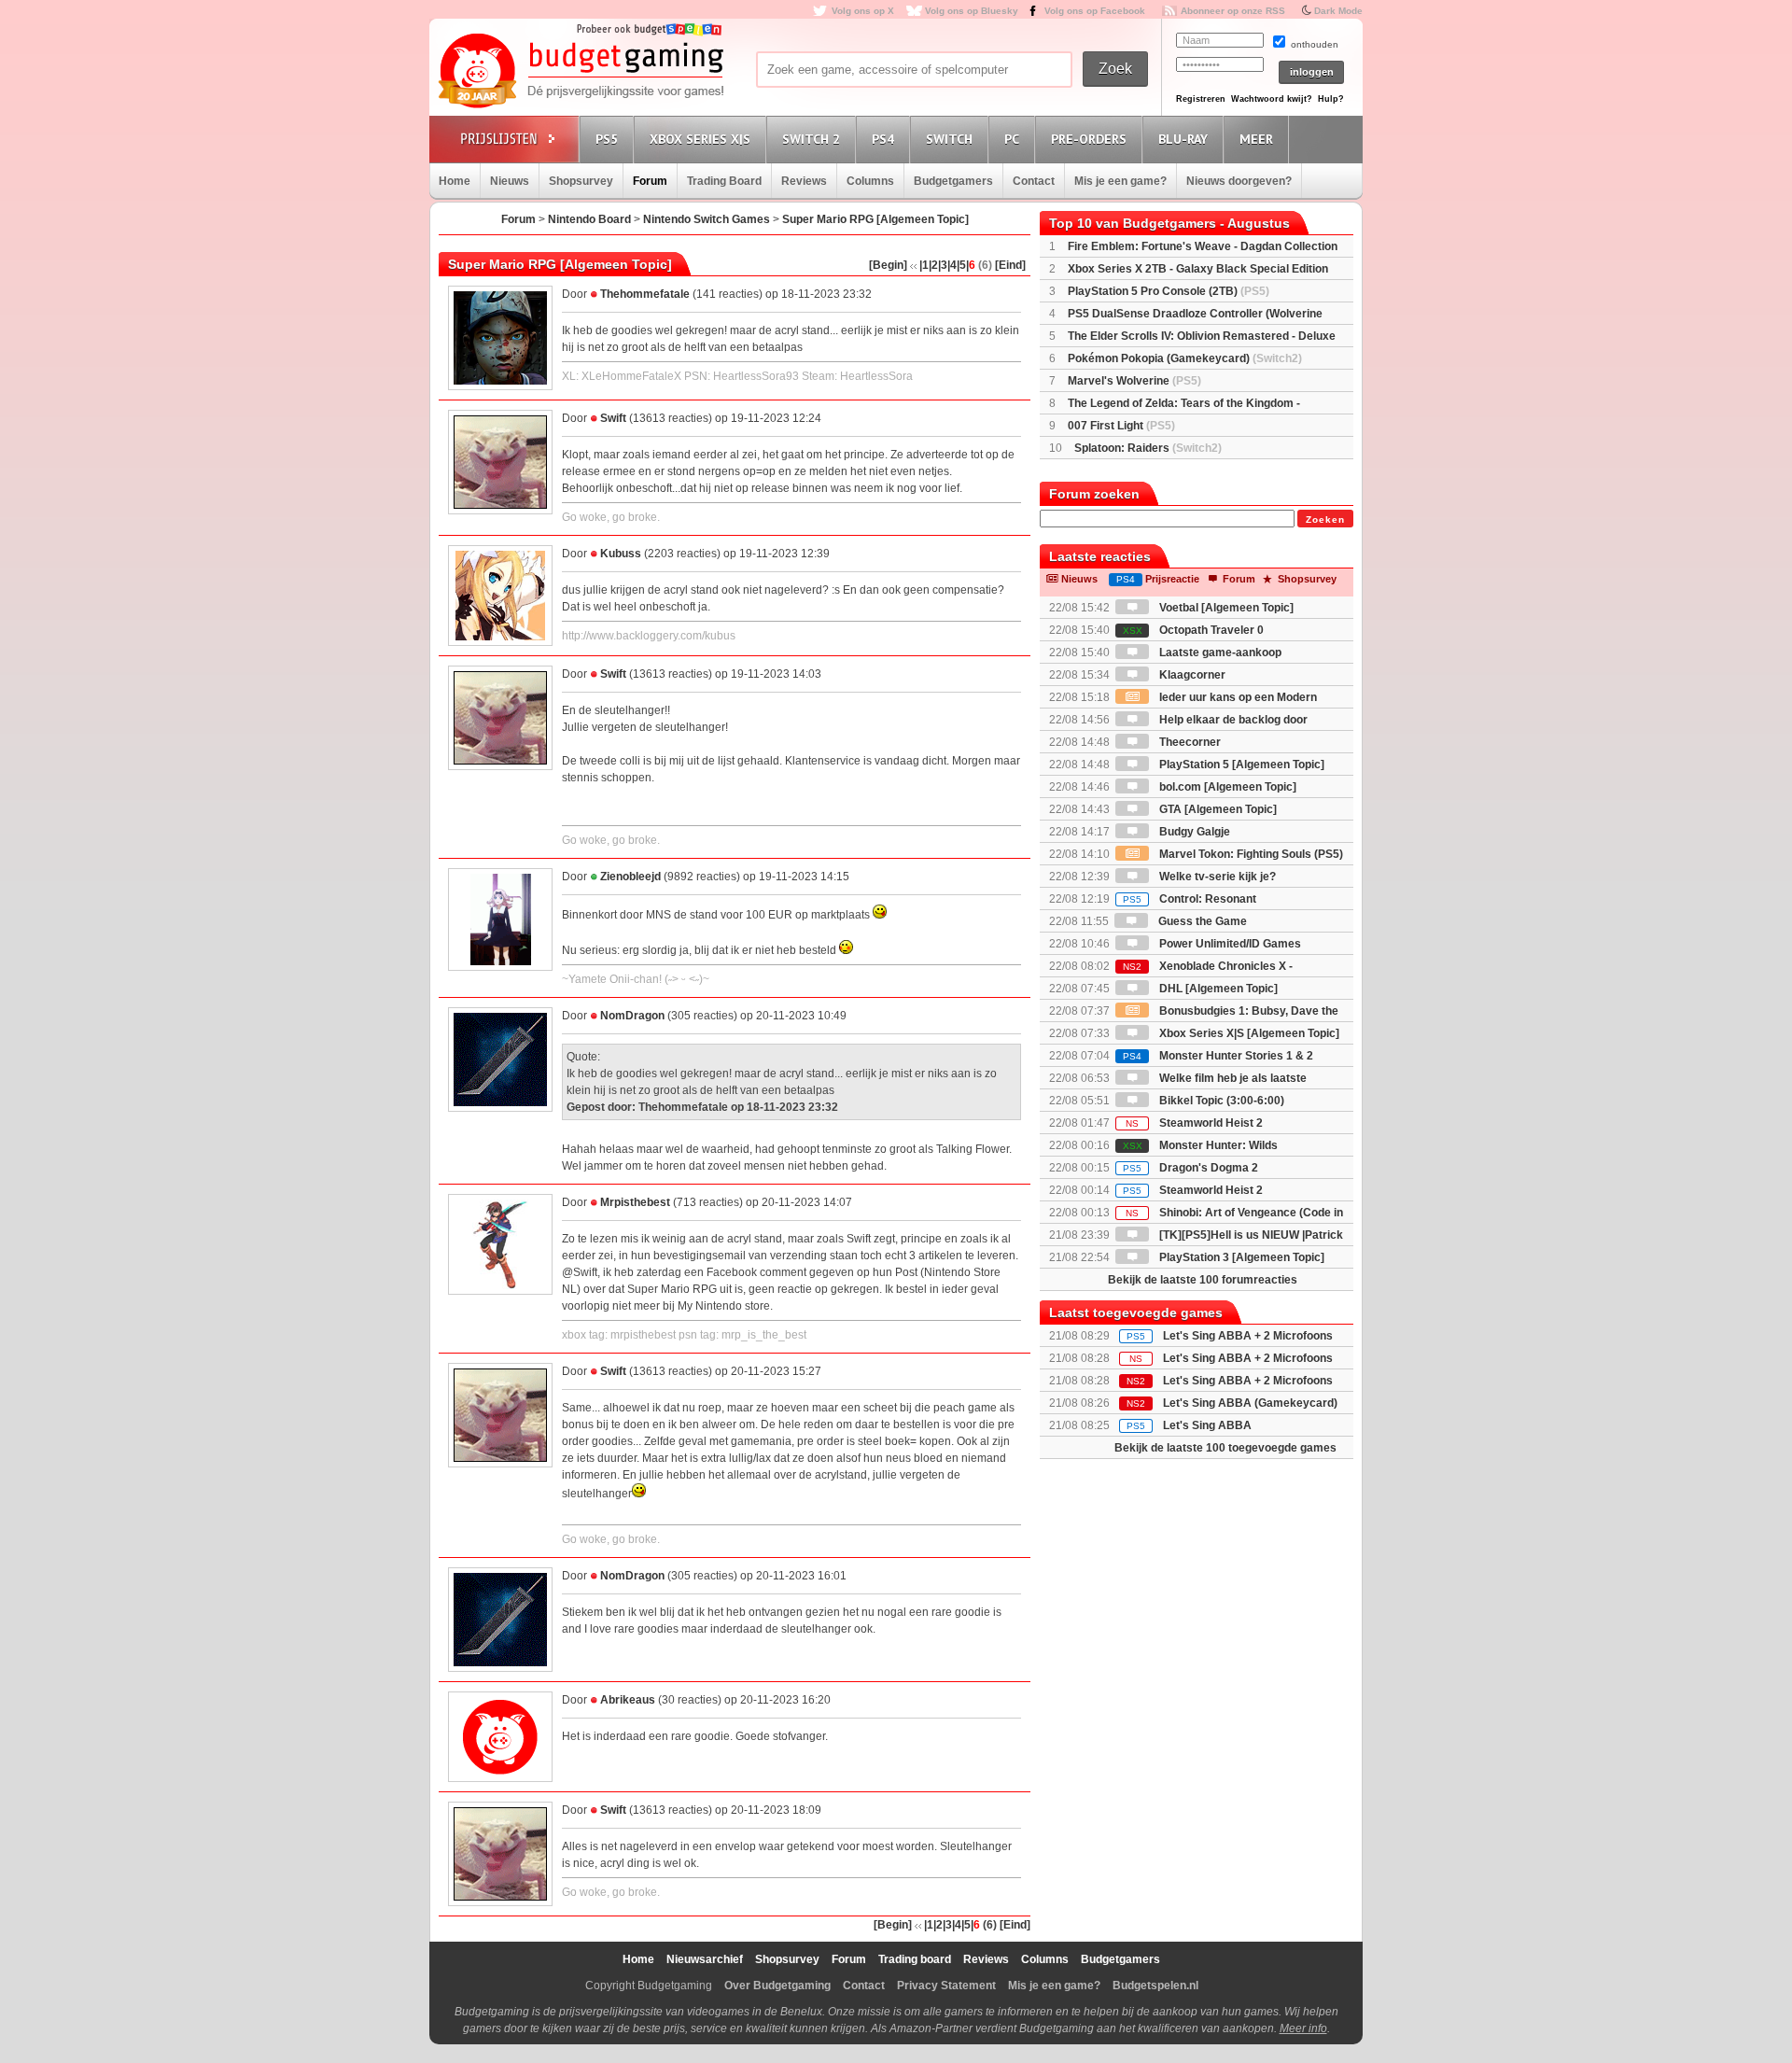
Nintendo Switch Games (707, 219)
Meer (1256, 139)
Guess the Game (1201, 921)
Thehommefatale (645, 294)
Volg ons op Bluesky (972, 11)
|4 (952, 265)
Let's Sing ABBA (1207, 1425)
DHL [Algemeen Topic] (1217, 989)
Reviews (804, 181)
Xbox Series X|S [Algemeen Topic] (1248, 1033)
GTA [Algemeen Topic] (1217, 809)
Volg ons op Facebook (1095, 11)
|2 (933, 265)
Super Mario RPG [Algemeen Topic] (875, 219)
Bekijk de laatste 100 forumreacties (1203, 1280)
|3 (943, 265)
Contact (1034, 181)
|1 (924, 265)
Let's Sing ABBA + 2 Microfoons (1248, 1336)
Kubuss (621, 554)
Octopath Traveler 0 (1193, 630)
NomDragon (632, 1016)
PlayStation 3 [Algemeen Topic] (1240, 1257)
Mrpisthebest (635, 1202)
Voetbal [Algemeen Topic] (1225, 608)
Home (455, 181)
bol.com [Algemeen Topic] (1226, 787)
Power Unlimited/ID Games (1229, 944)
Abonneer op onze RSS (1233, 11)
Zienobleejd (630, 877)
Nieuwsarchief (705, 1959)
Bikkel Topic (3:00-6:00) (1220, 1101)
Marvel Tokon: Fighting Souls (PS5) (1250, 854)
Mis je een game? (1120, 181)
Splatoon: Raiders (1148, 448)
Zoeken (1325, 519)
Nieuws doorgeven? (1239, 181)
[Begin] (888, 265)
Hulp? (1331, 99)
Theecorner (1189, 742)
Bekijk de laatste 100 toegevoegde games (1225, 1448)
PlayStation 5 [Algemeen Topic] (1240, 765)
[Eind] (1010, 265)
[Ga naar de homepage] (581, 72)
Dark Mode (1338, 11)
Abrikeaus (628, 1700)
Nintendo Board (589, 219)
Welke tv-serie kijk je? (1216, 877)
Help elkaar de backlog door (1232, 720)
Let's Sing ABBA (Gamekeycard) (1250, 1403)
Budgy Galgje (1193, 832)
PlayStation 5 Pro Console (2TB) (1169, 291)
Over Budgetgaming (777, 1986)
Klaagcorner (1191, 675)
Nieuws (510, 181)
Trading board (915, 1959)
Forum (650, 181)
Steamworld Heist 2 (1194, 1123)
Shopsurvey (581, 181)
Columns (870, 181)
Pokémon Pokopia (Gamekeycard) (1185, 358)
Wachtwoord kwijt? (1272, 99)
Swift (613, 418)
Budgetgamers (953, 181)
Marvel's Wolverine (1134, 381)
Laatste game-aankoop (1219, 653)
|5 (961, 265)
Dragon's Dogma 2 (1190, 1168)
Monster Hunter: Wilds (1200, 1145)
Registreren (1201, 99)
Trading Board (724, 181)
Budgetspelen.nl (1155, 1986)
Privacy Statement (946, 1986)
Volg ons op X (863, 11)
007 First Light (1121, 426)
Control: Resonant (1190, 899)
